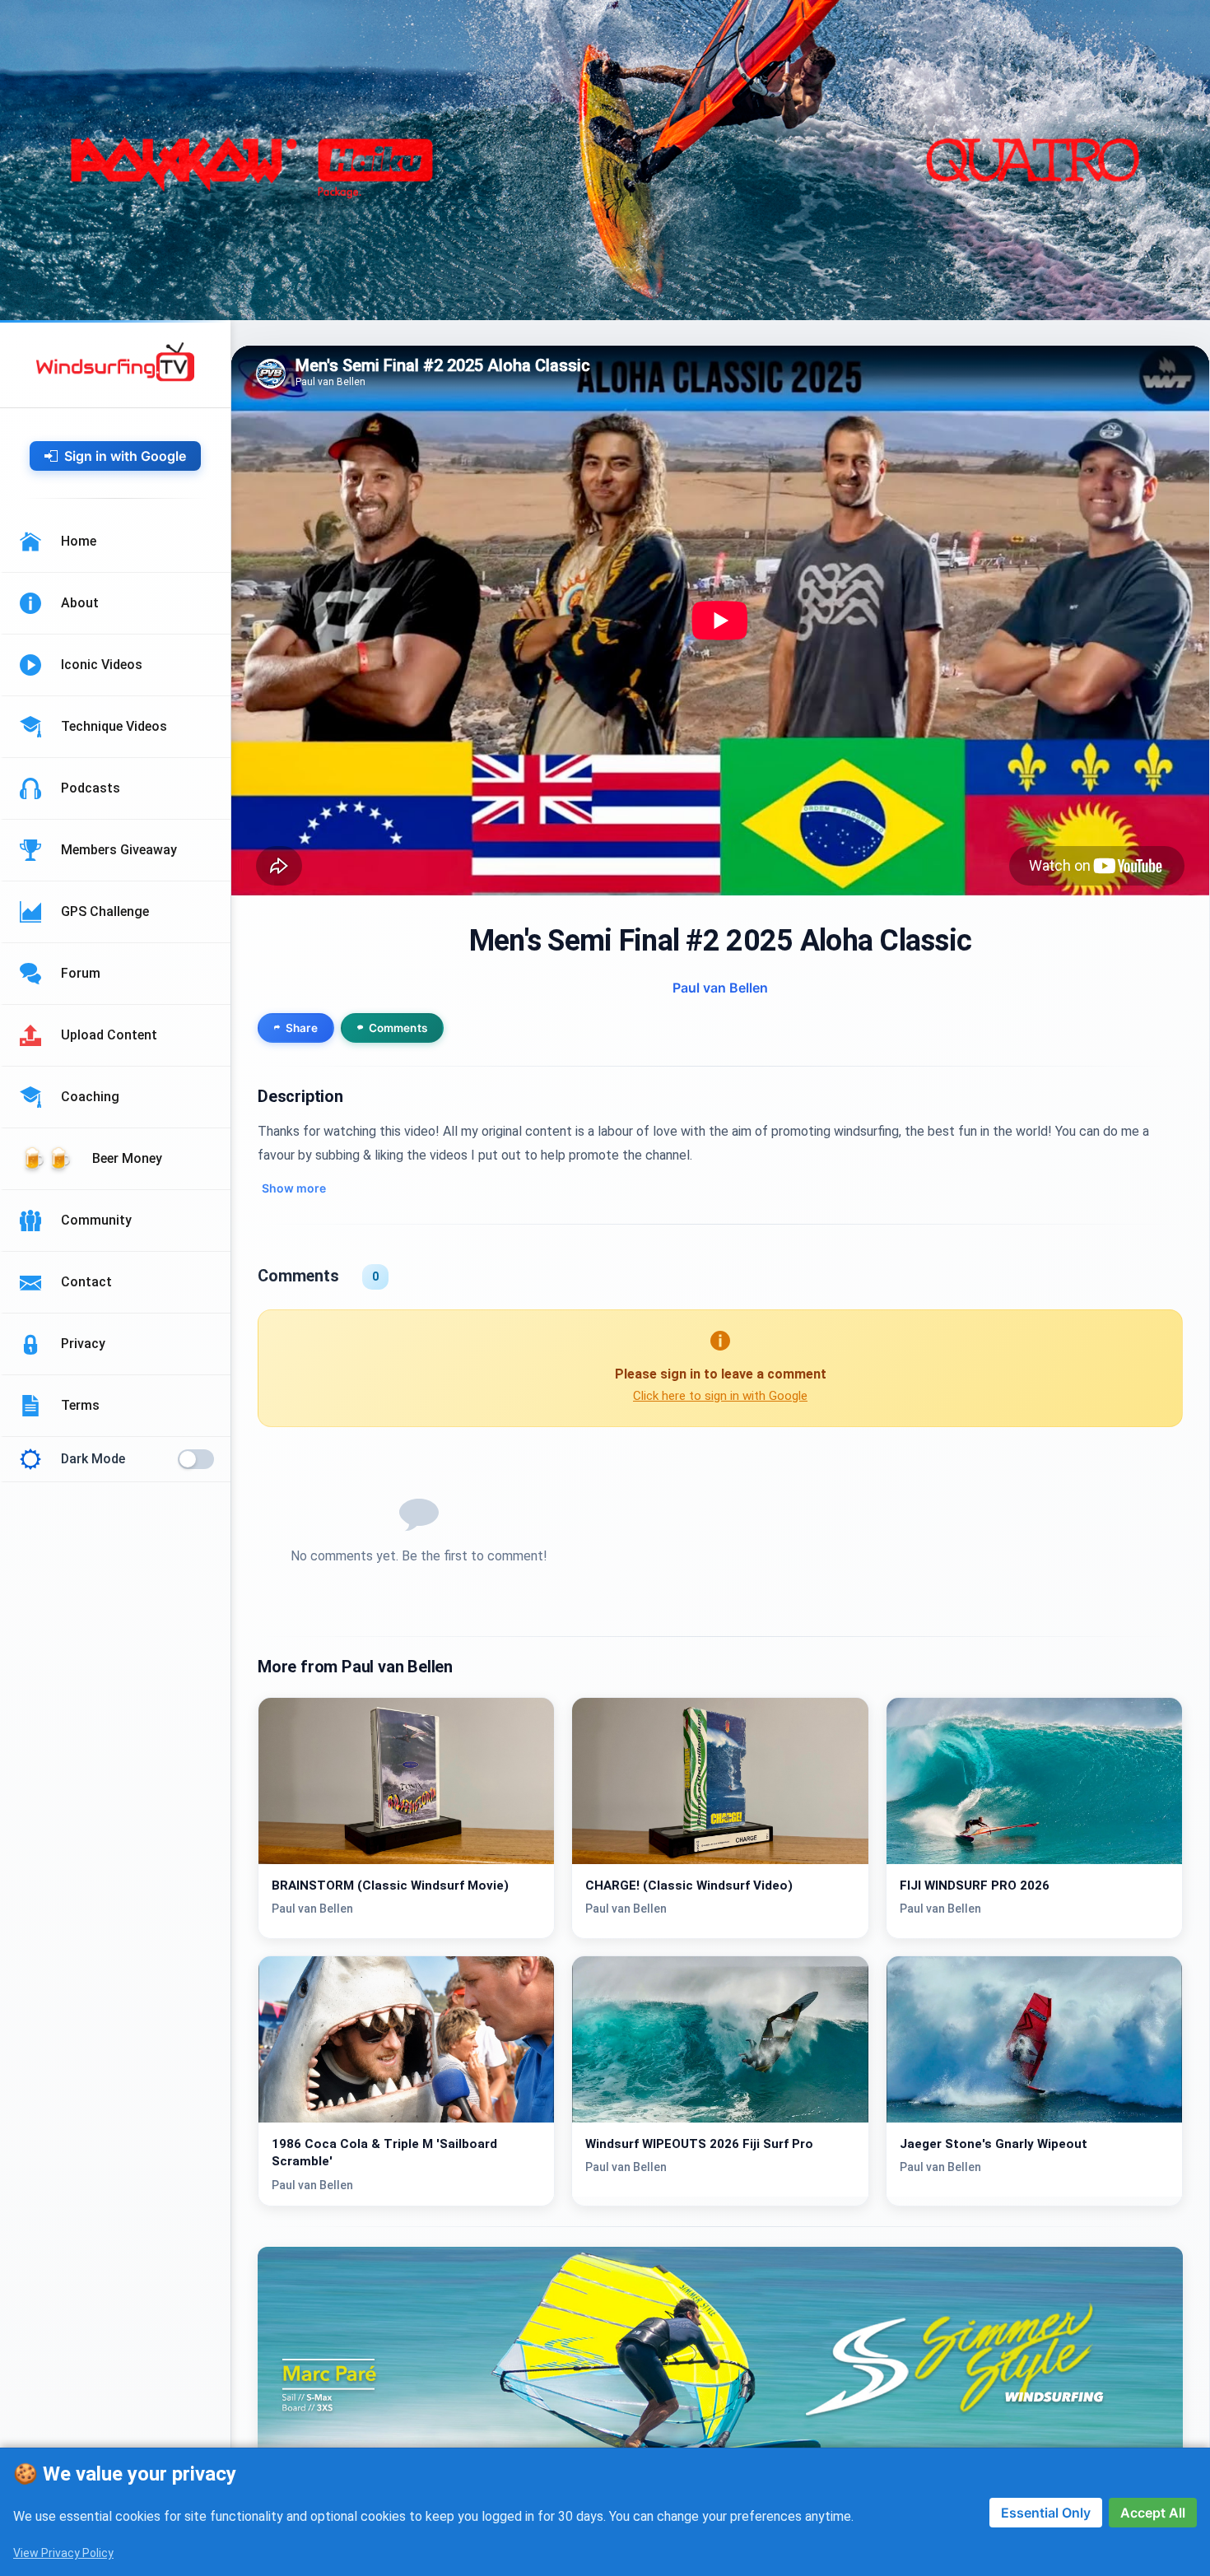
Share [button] (302, 1028)
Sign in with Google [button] (125, 456)
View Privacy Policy (63, 2553)
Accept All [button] (1153, 2513)
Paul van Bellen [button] (720, 988)
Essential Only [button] (1046, 2513)
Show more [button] (294, 1188)
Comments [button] (398, 1028)
